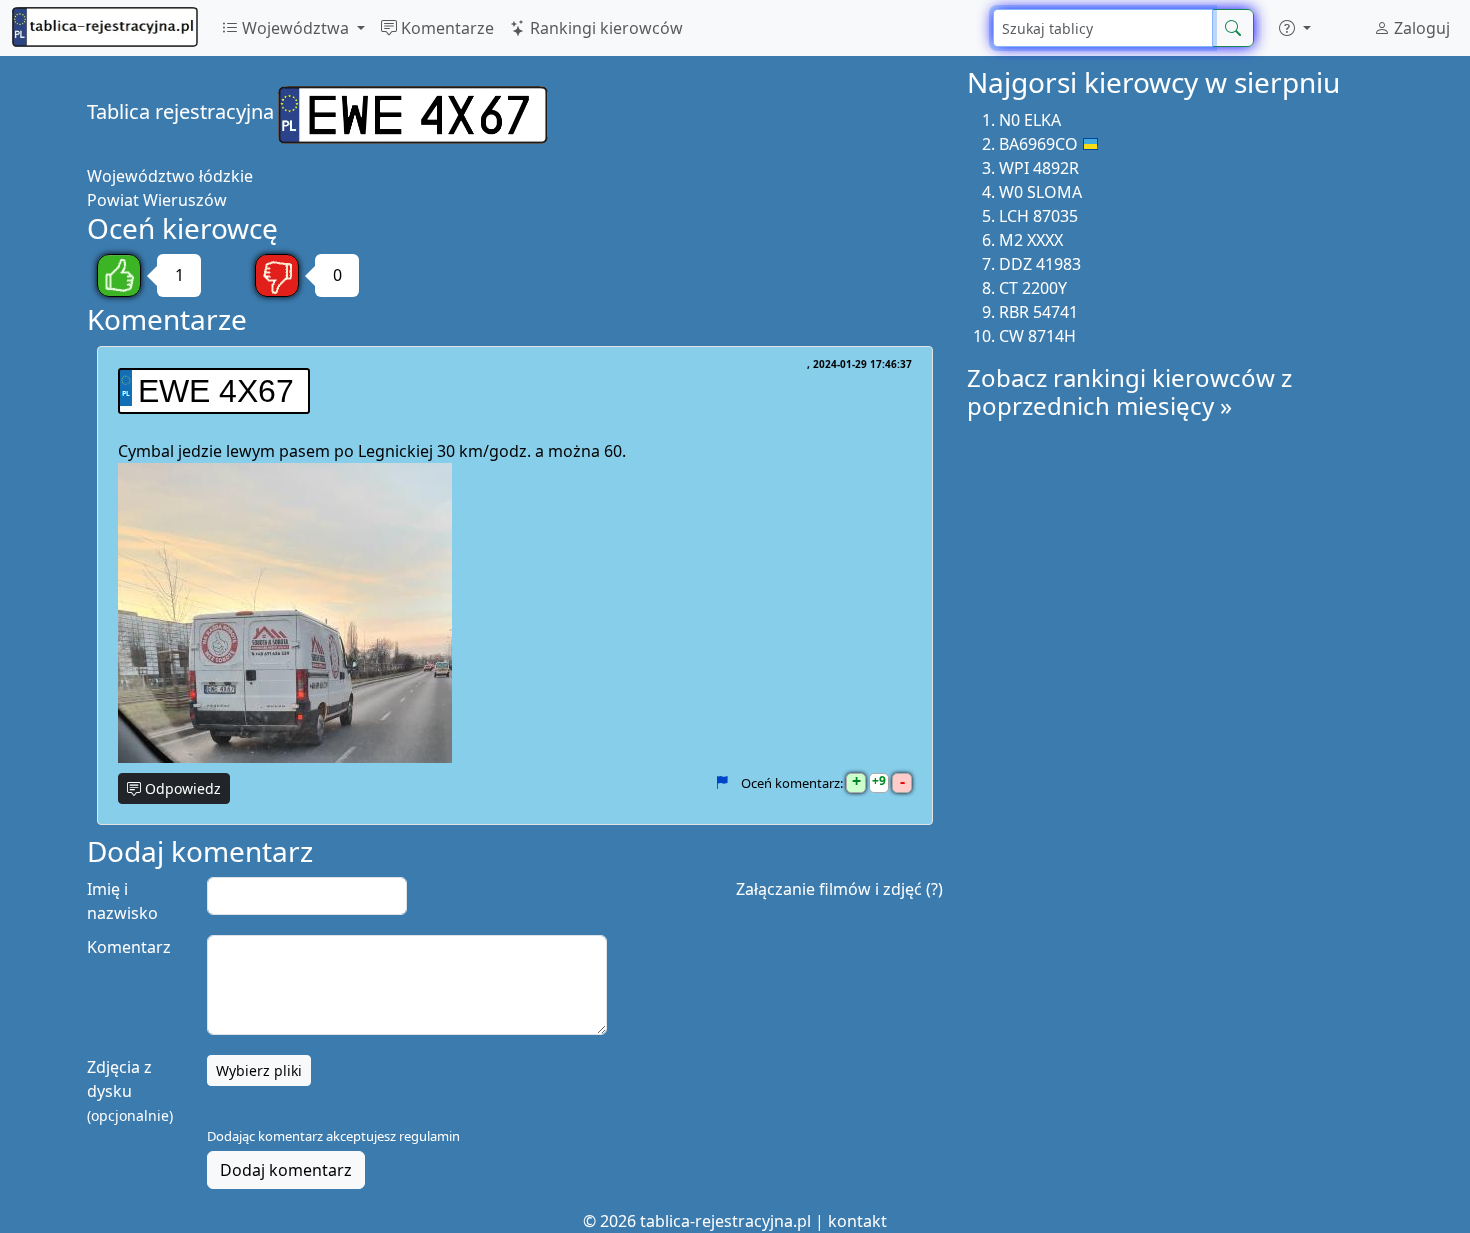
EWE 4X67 (216, 391)
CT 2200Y (1033, 288)
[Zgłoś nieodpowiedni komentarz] (721, 783)
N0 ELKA (1030, 120)
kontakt (857, 1221)
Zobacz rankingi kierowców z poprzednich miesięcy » (1129, 392)
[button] (1295, 28)
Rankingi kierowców (604, 28)
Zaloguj (1420, 28)
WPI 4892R (1039, 168)
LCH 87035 (1038, 216)
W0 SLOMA (1040, 192)
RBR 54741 (1038, 312)
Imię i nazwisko (122, 901)
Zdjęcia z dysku (130, 1090)
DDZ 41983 (1040, 264)
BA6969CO (1038, 144)
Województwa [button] (295, 28)
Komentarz (129, 947)
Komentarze (445, 28)
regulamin (429, 1136)
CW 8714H (1037, 336)
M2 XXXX (1031, 240)
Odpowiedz (181, 788)
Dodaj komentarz (286, 1170)
